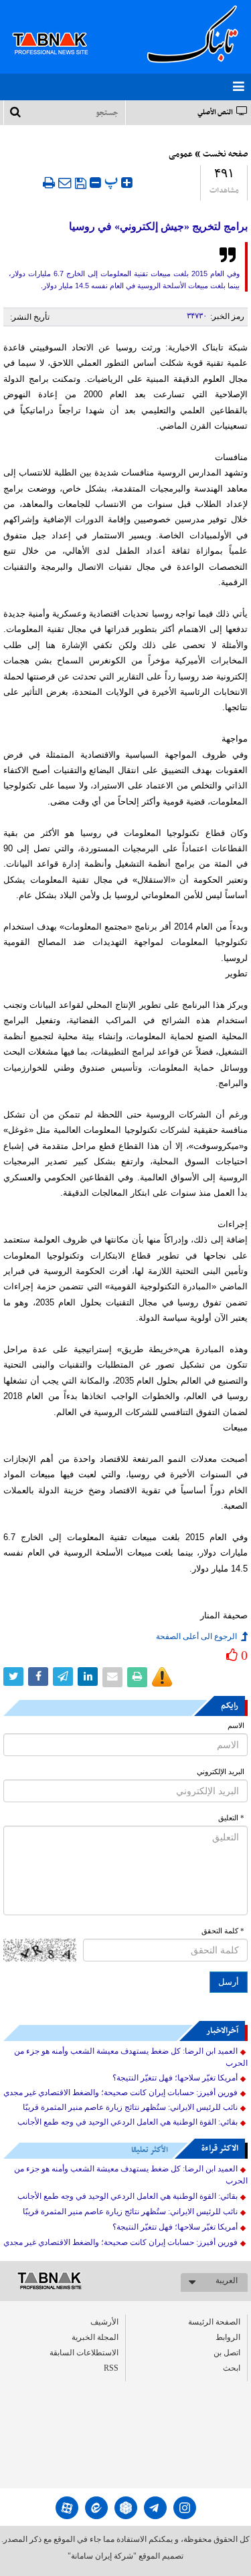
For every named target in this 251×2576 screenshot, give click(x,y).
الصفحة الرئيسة (214, 2322)
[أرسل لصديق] (65, 183)
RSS (111, 2368)
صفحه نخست (225, 154)
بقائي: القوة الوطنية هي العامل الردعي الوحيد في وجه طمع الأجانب (128, 2122)
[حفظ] (81, 183)
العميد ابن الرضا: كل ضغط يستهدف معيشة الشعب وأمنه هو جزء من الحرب (131, 2057)
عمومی (181, 154)
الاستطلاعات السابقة (84, 2353)
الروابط (228, 2337)
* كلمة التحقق (223, 1931)
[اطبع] (49, 183)
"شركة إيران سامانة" (102, 2556)
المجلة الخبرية (95, 2337)
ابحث (232, 2368)
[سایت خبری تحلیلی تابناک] (59, 28)
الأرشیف (104, 2322)
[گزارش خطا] (162, 1677)
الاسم (236, 1726)
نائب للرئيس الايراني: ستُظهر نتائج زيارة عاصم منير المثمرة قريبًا (130, 2107)
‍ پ (113, 181)
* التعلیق (231, 1818)
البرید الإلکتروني (221, 1772)
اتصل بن (227, 2353)
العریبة (227, 2280)
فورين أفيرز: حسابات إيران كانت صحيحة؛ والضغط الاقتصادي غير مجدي (120, 2092)
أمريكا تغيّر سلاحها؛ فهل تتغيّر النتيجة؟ (175, 2078)
